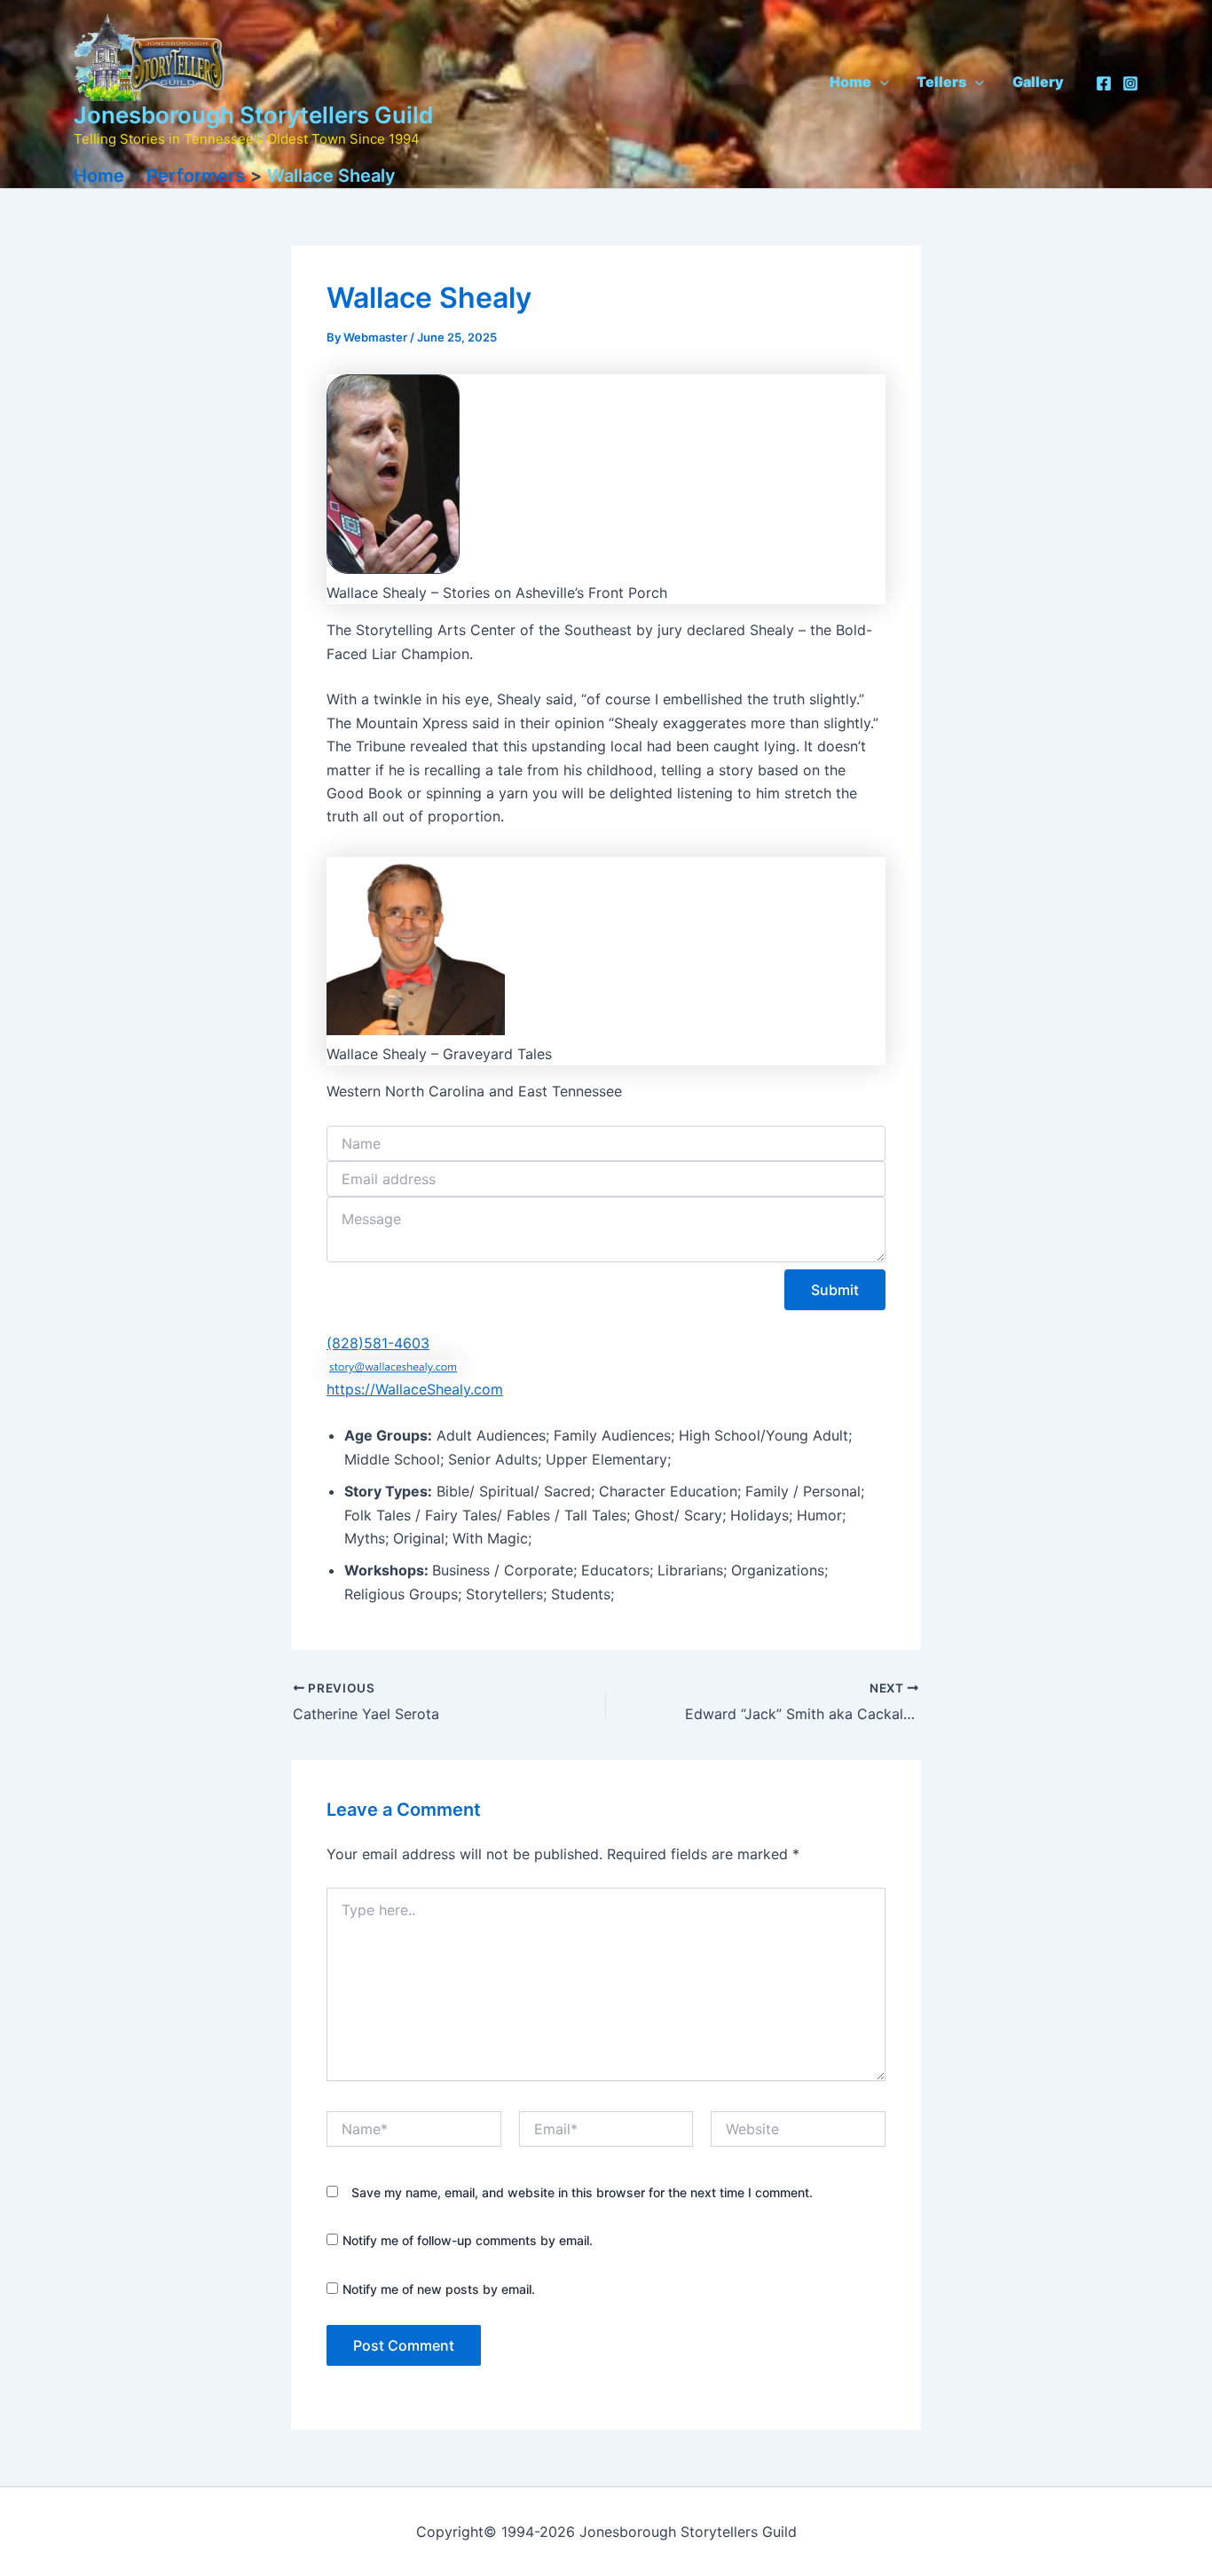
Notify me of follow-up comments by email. (468, 2240)
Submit (835, 1290)
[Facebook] (1104, 83)
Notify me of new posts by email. (439, 2289)
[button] (880, 82)
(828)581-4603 (378, 1343)
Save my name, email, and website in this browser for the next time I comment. (582, 2192)
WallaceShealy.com (439, 1389)
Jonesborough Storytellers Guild (253, 115)
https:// (351, 1389)
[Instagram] (1130, 83)
